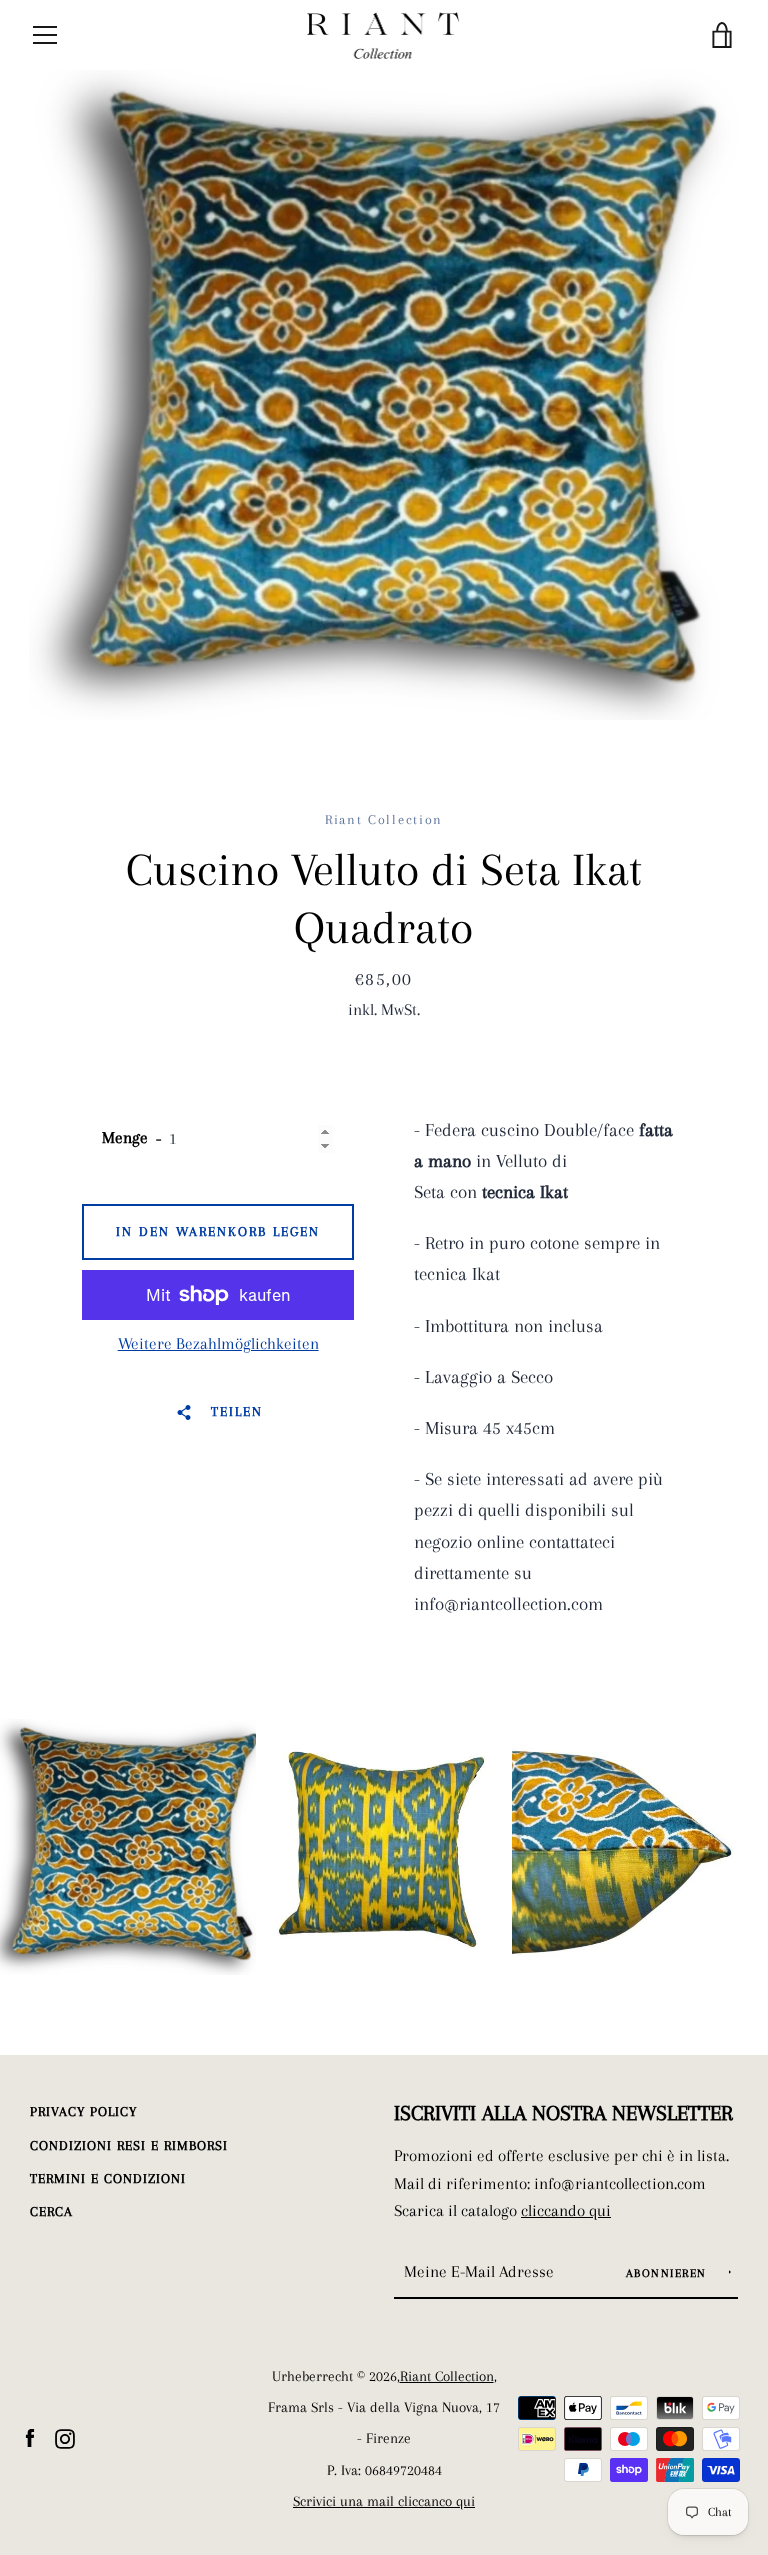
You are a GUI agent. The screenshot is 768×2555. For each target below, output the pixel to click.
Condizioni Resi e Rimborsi (129, 2145)
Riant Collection (447, 2376)
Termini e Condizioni (108, 2178)
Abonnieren (669, 2273)
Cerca (51, 2211)
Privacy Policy (83, 2111)
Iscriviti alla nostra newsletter (563, 2113)
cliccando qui (566, 2210)
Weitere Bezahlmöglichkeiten (218, 1343)
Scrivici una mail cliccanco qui (384, 2501)
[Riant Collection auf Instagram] (65, 2436)
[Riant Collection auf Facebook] (30, 2436)
